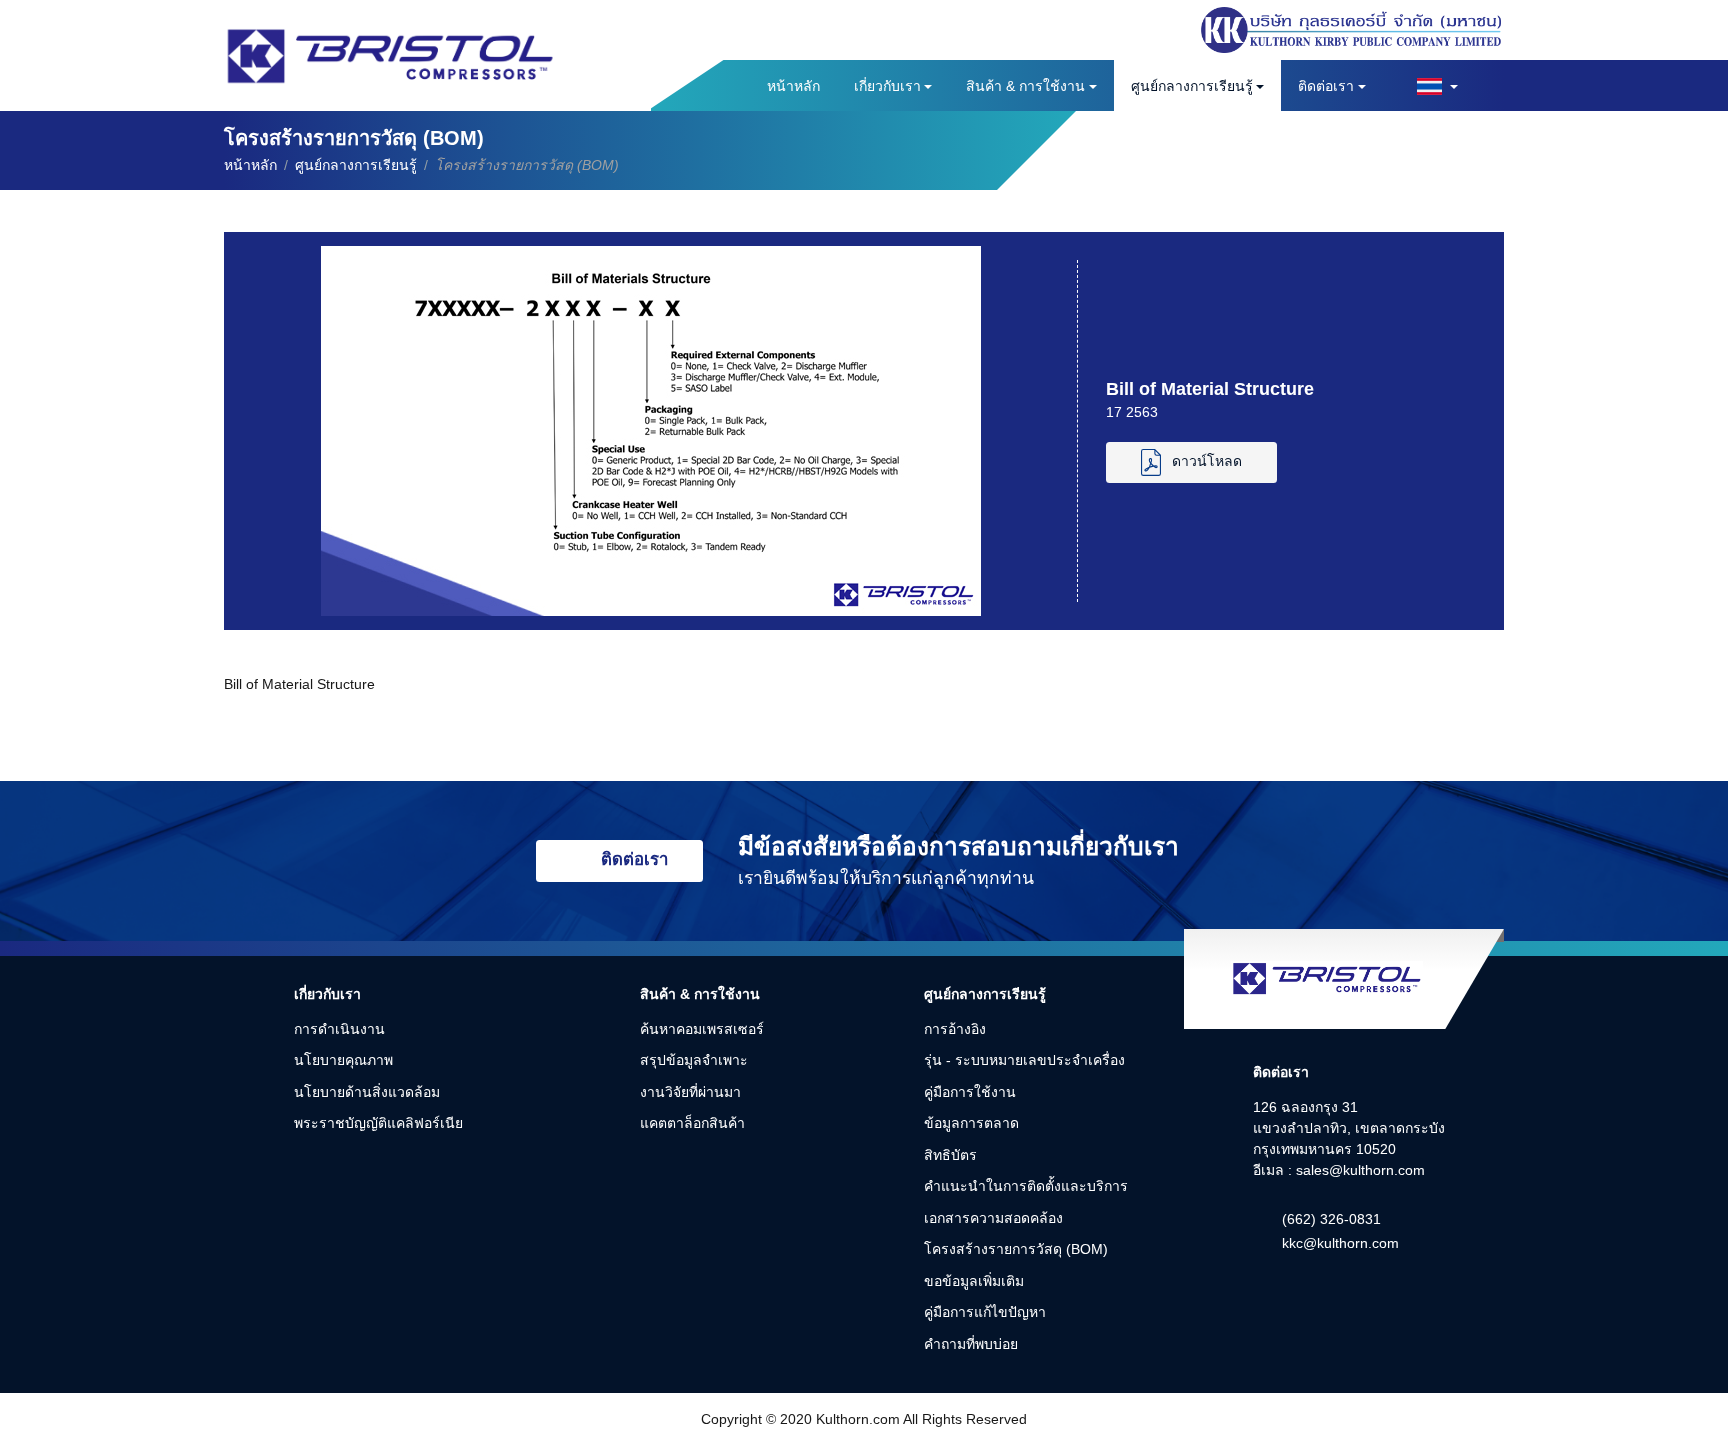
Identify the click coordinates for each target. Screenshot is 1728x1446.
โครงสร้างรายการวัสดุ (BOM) (1016, 1249)
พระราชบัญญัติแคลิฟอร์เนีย (378, 1123)
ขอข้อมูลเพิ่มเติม (974, 1281)
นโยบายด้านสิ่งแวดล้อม (367, 1092)
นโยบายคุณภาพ (343, 1060)
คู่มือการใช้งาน (970, 1092)
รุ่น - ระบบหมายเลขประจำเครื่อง (1024, 1060)
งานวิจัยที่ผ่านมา (690, 1092)
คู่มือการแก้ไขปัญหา (985, 1312)
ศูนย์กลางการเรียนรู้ (1192, 86)
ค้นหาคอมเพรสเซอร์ (702, 1029)
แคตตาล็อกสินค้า (692, 1123)
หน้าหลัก (793, 86)
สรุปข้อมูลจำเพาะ (694, 1060)
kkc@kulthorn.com (1340, 1243)
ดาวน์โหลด (1207, 461)
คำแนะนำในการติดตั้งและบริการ (1026, 1186)
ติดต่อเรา (1326, 86)
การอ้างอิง (955, 1029)
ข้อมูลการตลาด (971, 1123)
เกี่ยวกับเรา (887, 86)
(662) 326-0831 (1331, 1219)
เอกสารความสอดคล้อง (993, 1218)
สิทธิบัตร (950, 1155)
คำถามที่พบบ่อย (971, 1344)
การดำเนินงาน (339, 1029)
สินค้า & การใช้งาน (1025, 86)
